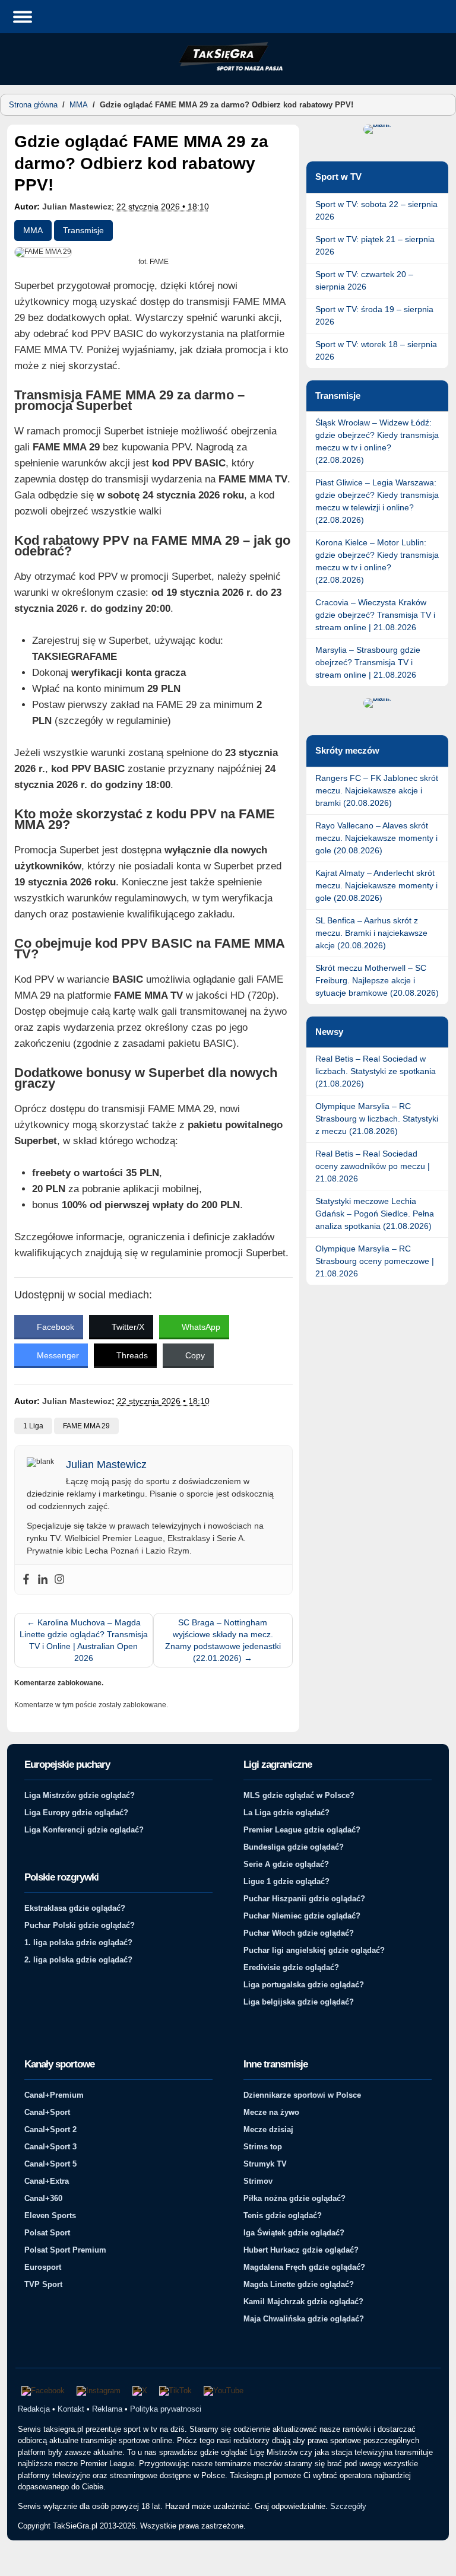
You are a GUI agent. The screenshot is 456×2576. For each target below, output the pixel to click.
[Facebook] (26, 1580)
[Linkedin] (43, 1580)
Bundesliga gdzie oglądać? (294, 1847)
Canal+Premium (54, 2095)
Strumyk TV (265, 2164)
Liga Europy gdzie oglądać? (76, 1813)
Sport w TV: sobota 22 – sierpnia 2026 (376, 210)
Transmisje (83, 230)
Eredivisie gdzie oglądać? (291, 1967)
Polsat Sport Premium (65, 2250)
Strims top (263, 2147)
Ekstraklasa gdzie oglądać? (75, 1908)
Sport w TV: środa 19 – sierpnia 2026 (374, 315)
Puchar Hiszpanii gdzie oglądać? (304, 1899)
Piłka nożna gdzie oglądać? (294, 2198)
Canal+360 (43, 2198)
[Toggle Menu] (23, 16)
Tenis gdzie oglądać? (283, 2216)
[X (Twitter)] (140, 2391)
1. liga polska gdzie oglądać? (78, 1943)
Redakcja (34, 2409)
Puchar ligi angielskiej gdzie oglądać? (314, 1950)
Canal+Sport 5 (50, 2164)
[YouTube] (224, 2391)
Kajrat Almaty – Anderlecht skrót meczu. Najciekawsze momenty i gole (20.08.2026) (376, 885)
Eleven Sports (50, 2216)
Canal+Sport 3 (50, 2147)
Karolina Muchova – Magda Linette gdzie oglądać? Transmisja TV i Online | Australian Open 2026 (84, 1640)
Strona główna (33, 105)
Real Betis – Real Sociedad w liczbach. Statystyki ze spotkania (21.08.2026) (376, 1071)
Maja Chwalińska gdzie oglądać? (304, 2319)
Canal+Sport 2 (50, 2129)
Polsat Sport (47, 2233)
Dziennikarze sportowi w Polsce (302, 2095)
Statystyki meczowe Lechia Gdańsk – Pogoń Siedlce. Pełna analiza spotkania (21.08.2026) (375, 1214)
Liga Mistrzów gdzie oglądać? (80, 1795)
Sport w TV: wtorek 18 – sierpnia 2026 (376, 350)
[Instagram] (59, 1580)
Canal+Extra (47, 2181)
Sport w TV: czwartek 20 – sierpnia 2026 (364, 280)
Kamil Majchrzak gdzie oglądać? (303, 2302)
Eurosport (43, 2267)
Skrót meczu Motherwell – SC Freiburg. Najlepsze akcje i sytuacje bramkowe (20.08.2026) (377, 980)
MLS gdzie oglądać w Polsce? (299, 1795)
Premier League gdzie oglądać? (302, 1830)
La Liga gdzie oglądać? (286, 1813)
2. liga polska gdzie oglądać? (78, 1960)
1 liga (33, 1426)
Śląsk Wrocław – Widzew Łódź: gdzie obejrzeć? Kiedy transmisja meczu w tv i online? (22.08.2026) (377, 441)
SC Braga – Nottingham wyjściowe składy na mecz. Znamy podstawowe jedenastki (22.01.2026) (223, 1640)
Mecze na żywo (271, 2112)
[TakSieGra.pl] (228, 69)
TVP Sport (43, 2284)
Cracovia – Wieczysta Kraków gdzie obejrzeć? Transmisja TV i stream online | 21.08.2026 (375, 615)
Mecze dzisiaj (268, 2129)
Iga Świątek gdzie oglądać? (294, 2233)
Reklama (107, 2409)
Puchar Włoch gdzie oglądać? (299, 1933)
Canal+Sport (47, 2112)
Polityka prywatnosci (166, 2409)
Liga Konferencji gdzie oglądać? (84, 1830)
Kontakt (71, 2409)
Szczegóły (348, 2506)
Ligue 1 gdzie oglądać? (286, 1881)
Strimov (258, 2181)
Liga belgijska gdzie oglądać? (299, 2002)
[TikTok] (175, 2391)
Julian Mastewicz (77, 207)
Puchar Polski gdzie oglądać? (80, 1925)
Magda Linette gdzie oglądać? (299, 2284)
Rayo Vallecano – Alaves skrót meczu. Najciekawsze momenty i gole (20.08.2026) (376, 838)
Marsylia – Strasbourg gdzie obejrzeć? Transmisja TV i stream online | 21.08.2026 (368, 662)
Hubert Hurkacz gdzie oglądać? (301, 2250)
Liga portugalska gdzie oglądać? (304, 1985)
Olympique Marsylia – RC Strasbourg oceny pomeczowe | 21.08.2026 (375, 1261)
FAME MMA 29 (86, 1426)
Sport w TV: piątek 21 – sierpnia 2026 (375, 245)
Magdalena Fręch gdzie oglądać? (304, 2267)
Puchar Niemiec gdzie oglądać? (302, 1916)
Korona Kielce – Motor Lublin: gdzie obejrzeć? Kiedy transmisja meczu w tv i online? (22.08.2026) (377, 561)
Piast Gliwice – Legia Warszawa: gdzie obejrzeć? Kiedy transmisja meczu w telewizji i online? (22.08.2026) (377, 501)
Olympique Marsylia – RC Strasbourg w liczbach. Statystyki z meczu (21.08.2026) (377, 1119)
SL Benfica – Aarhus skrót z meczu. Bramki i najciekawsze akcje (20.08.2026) (371, 933)
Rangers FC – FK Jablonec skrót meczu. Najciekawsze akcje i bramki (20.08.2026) (377, 790)
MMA (79, 105)
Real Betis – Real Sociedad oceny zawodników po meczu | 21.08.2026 (373, 1166)
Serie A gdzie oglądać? (286, 1864)
